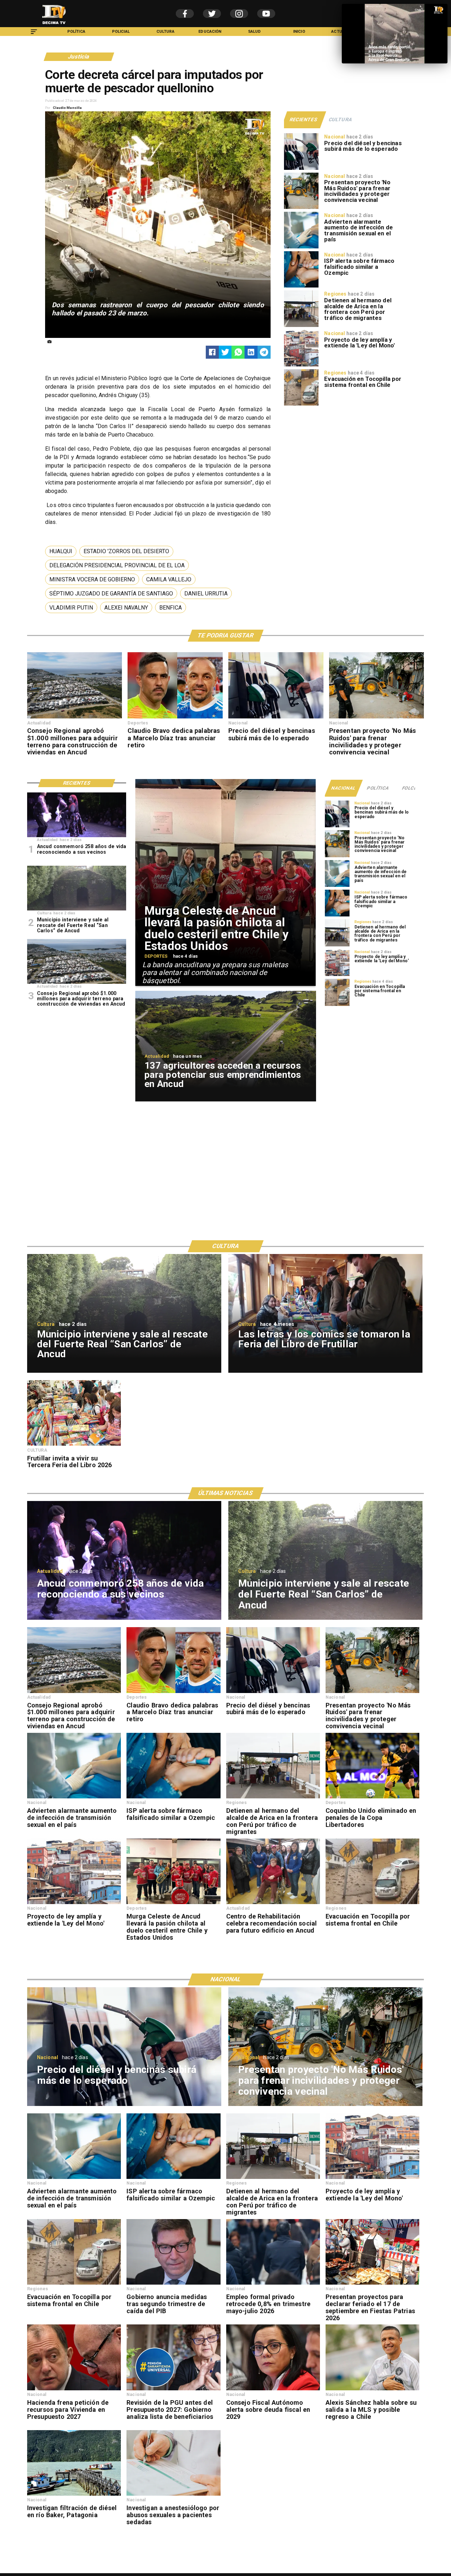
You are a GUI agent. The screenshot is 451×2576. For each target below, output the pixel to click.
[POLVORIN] (77, 910)
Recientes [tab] (304, 119)
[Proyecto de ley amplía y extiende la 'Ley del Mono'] (301, 366)
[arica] (301, 327)
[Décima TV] (34, 35)
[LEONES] (273, 1904)
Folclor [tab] (412, 788)
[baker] (74, 2495)
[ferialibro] (74, 1445)
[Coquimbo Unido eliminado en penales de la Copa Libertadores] (372, 1798)
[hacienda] (74, 2390)
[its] (301, 248)
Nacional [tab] (344, 788)
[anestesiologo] (173, 2495)
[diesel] (301, 169)
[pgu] (173, 2390)
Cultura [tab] (340, 119)
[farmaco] (301, 287)
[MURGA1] (173, 1904)
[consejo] (273, 2390)
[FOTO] (77, 837)
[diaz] (175, 718)
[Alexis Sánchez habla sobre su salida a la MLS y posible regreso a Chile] (372, 2390)
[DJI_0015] (75, 718)
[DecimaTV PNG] (54, 26)
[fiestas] (372, 2284)
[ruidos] (301, 209)
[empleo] (273, 2284)
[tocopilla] (301, 405)
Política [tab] (378, 788)
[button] (61, 551)
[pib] (173, 2284)
